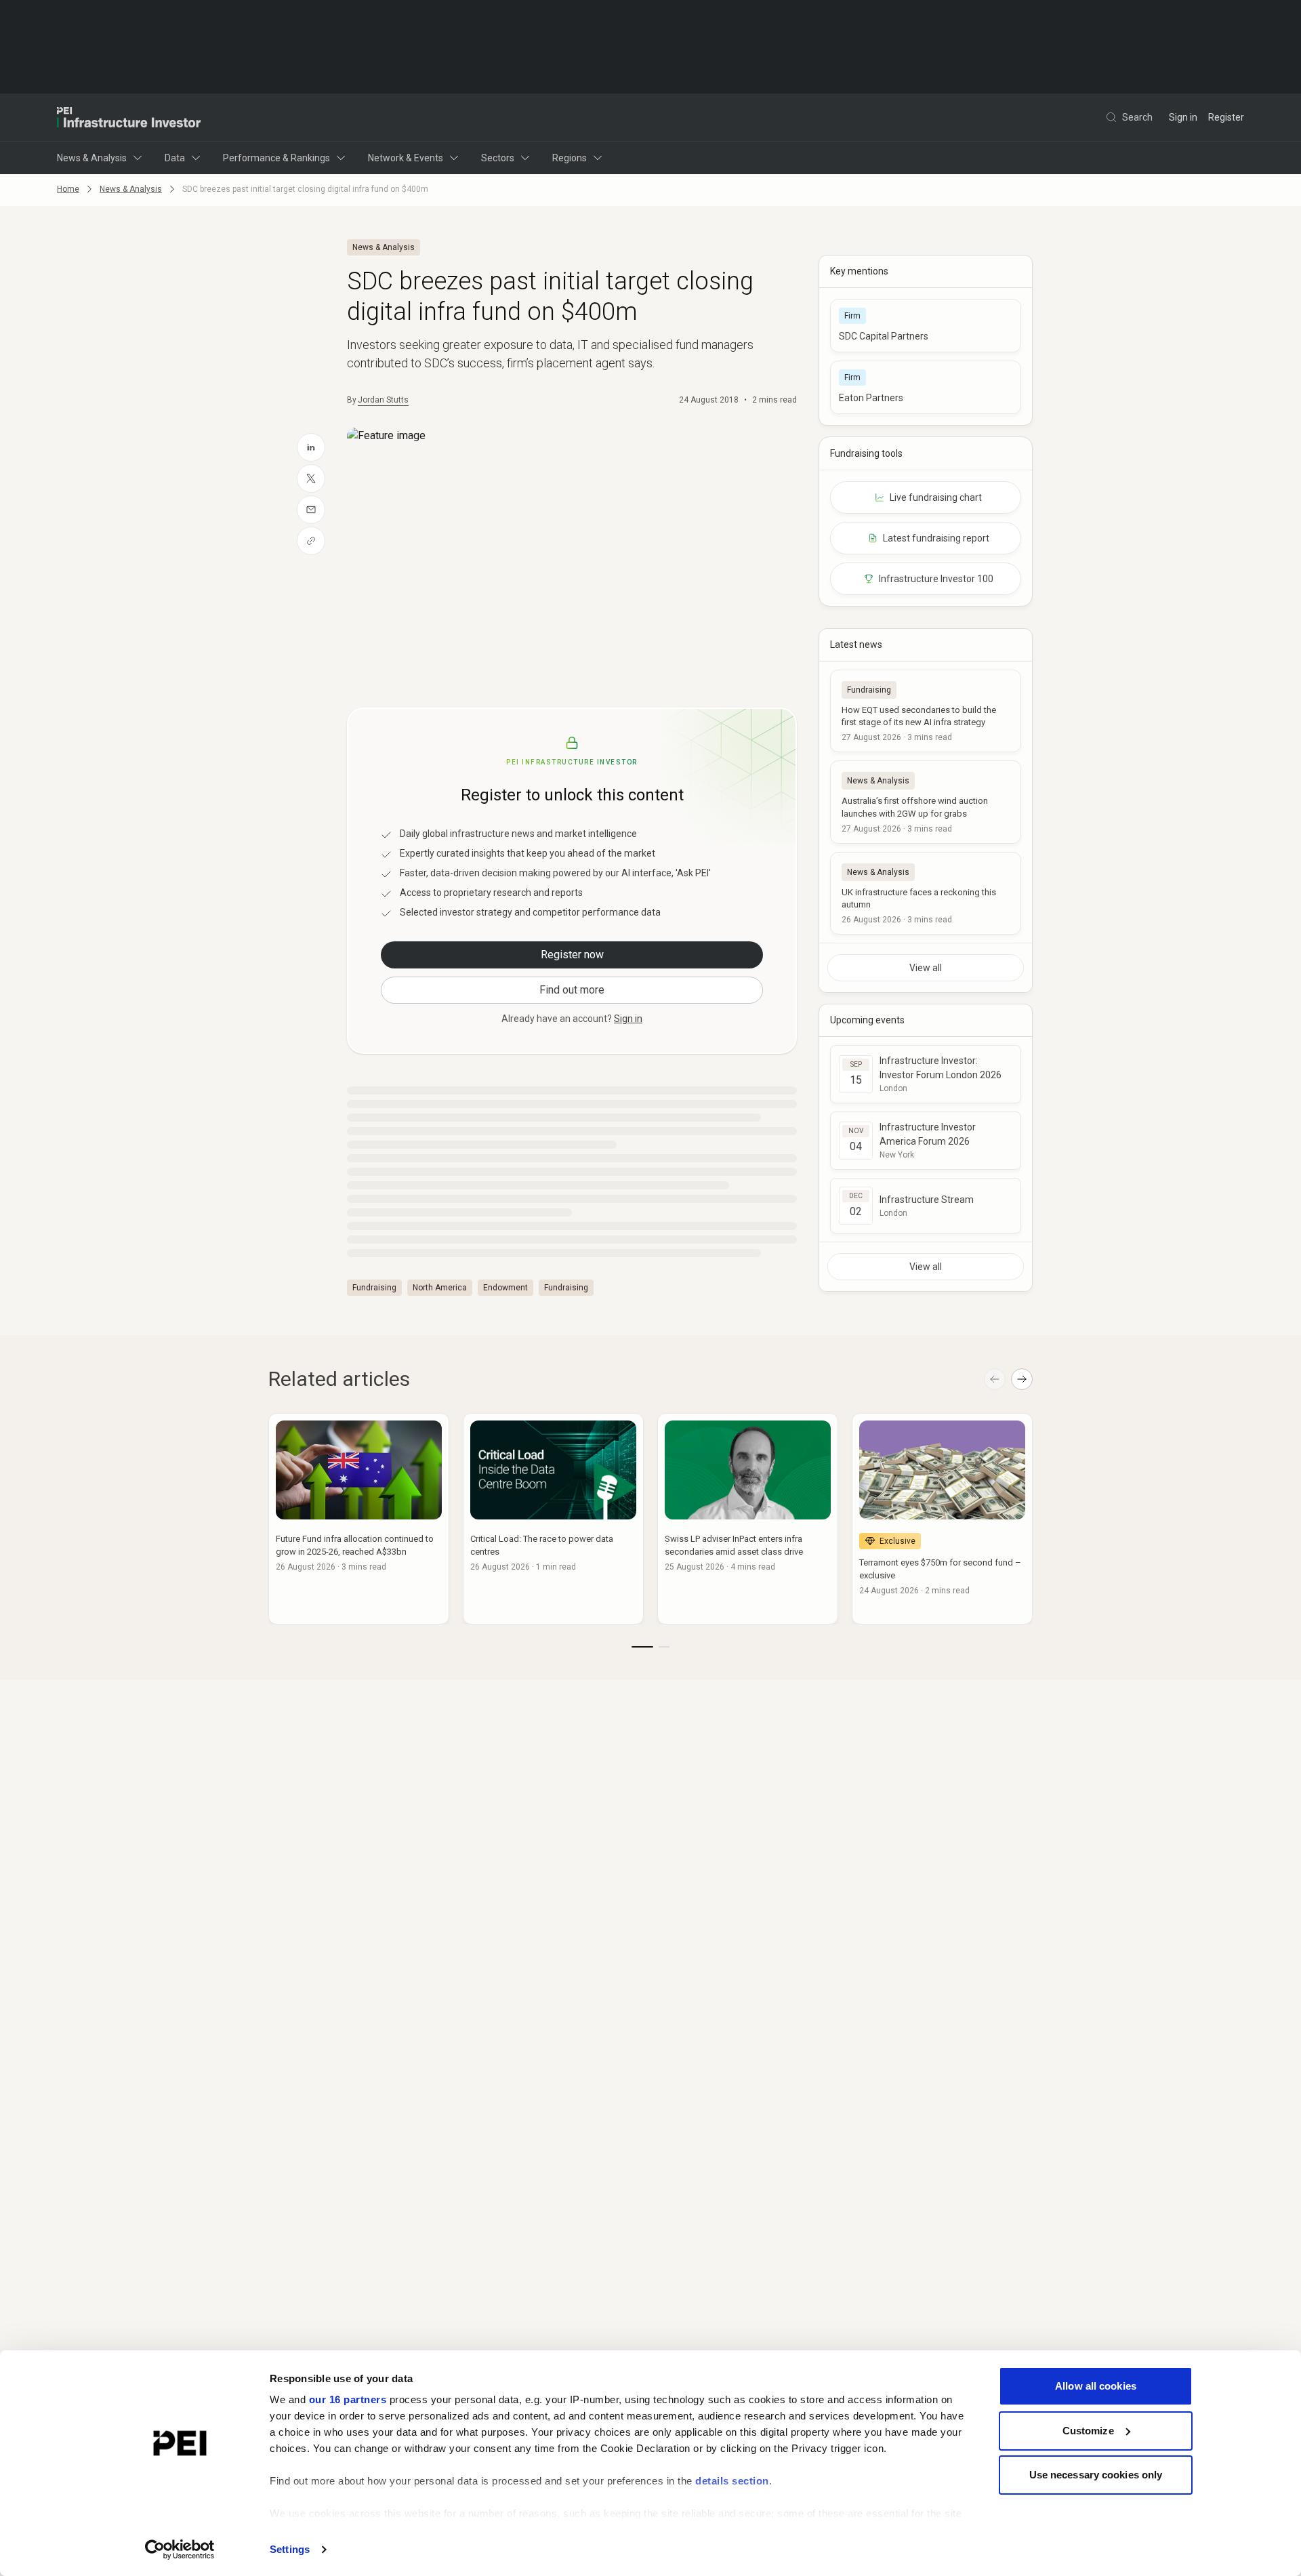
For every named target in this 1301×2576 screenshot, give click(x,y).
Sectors (498, 158)
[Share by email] (311, 510)
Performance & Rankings (276, 158)
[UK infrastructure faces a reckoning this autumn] (926, 893)
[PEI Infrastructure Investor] (129, 117)
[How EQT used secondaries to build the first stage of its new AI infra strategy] (926, 711)
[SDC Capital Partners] (926, 326)
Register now (572, 955)
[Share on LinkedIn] (311, 447)
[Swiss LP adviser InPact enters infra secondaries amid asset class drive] (748, 1519)
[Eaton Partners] (926, 387)
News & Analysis (92, 158)
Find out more (572, 990)
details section (732, 2481)
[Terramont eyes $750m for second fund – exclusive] (942, 1519)
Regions (570, 158)
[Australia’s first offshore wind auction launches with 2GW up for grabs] (926, 802)
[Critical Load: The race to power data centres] (553, 1519)
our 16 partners (348, 2399)
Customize (1088, 2431)
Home (68, 189)
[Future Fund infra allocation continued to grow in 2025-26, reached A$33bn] (359, 1519)
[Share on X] (311, 478)
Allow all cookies (1096, 2386)
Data (175, 158)
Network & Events (406, 158)
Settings (290, 2549)
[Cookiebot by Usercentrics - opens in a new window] (180, 2550)
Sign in (1183, 117)
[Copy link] (311, 541)
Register (1226, 117)
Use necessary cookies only (1096, 2475)
